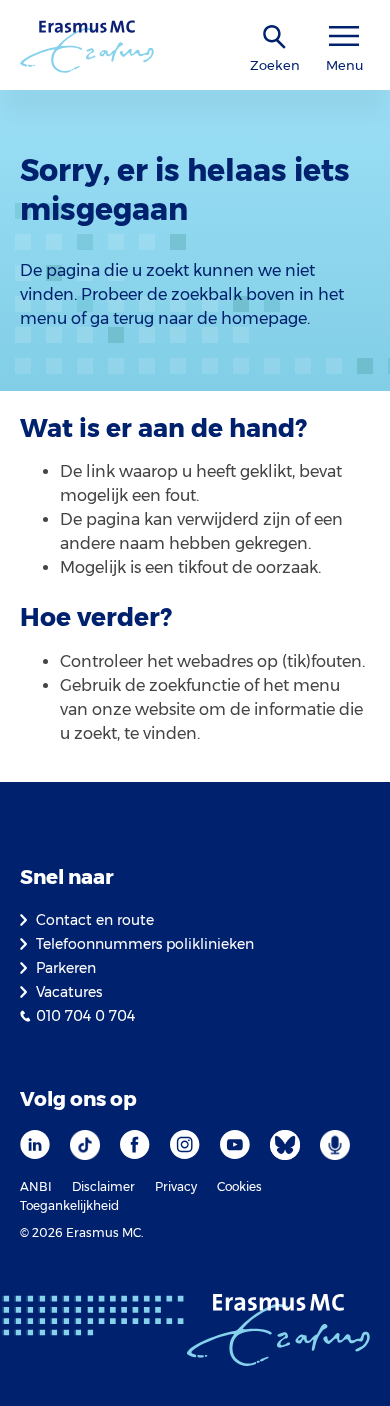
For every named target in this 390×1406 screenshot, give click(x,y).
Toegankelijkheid (69, 1205)
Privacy (176, 1186)
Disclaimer (103, 1186)
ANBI (36, 1186)
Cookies (239, 1186)
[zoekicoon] (275, 37)
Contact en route (95, 920)
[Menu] (344, 36)
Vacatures (69, 992)
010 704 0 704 (85, 1016)
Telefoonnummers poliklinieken (145, 944)
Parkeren (66, 968)
